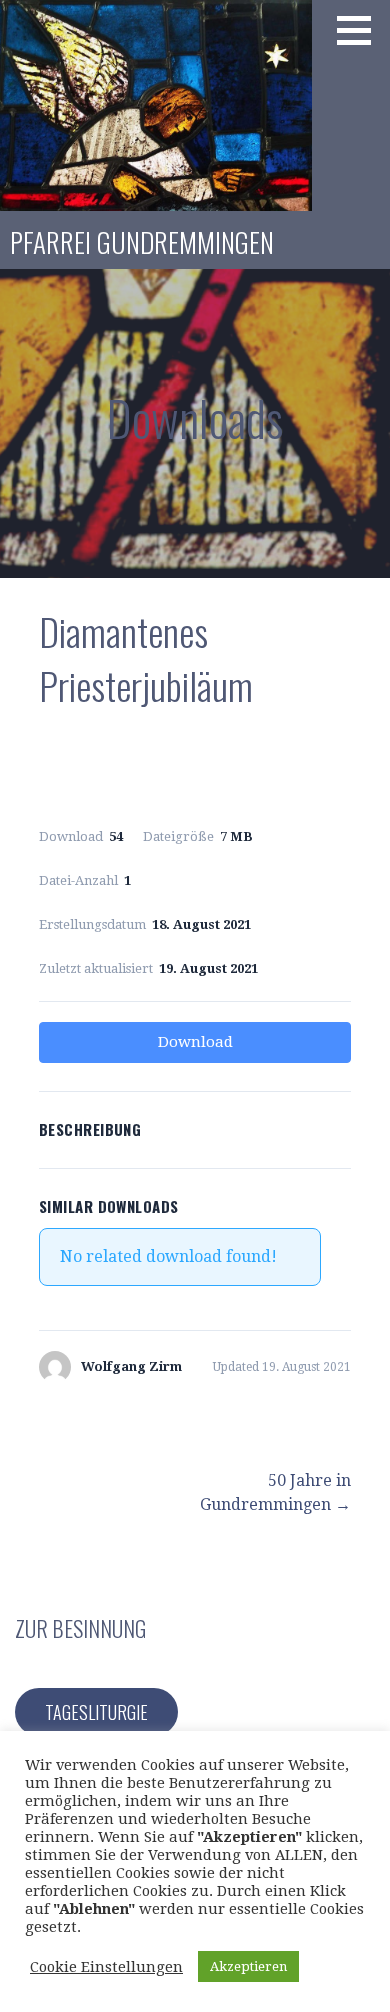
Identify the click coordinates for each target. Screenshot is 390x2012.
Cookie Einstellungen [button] (106, 1967)
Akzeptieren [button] (248, 1966)
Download (195, 1042)
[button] (361, 30)
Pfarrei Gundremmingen (142, 242)
